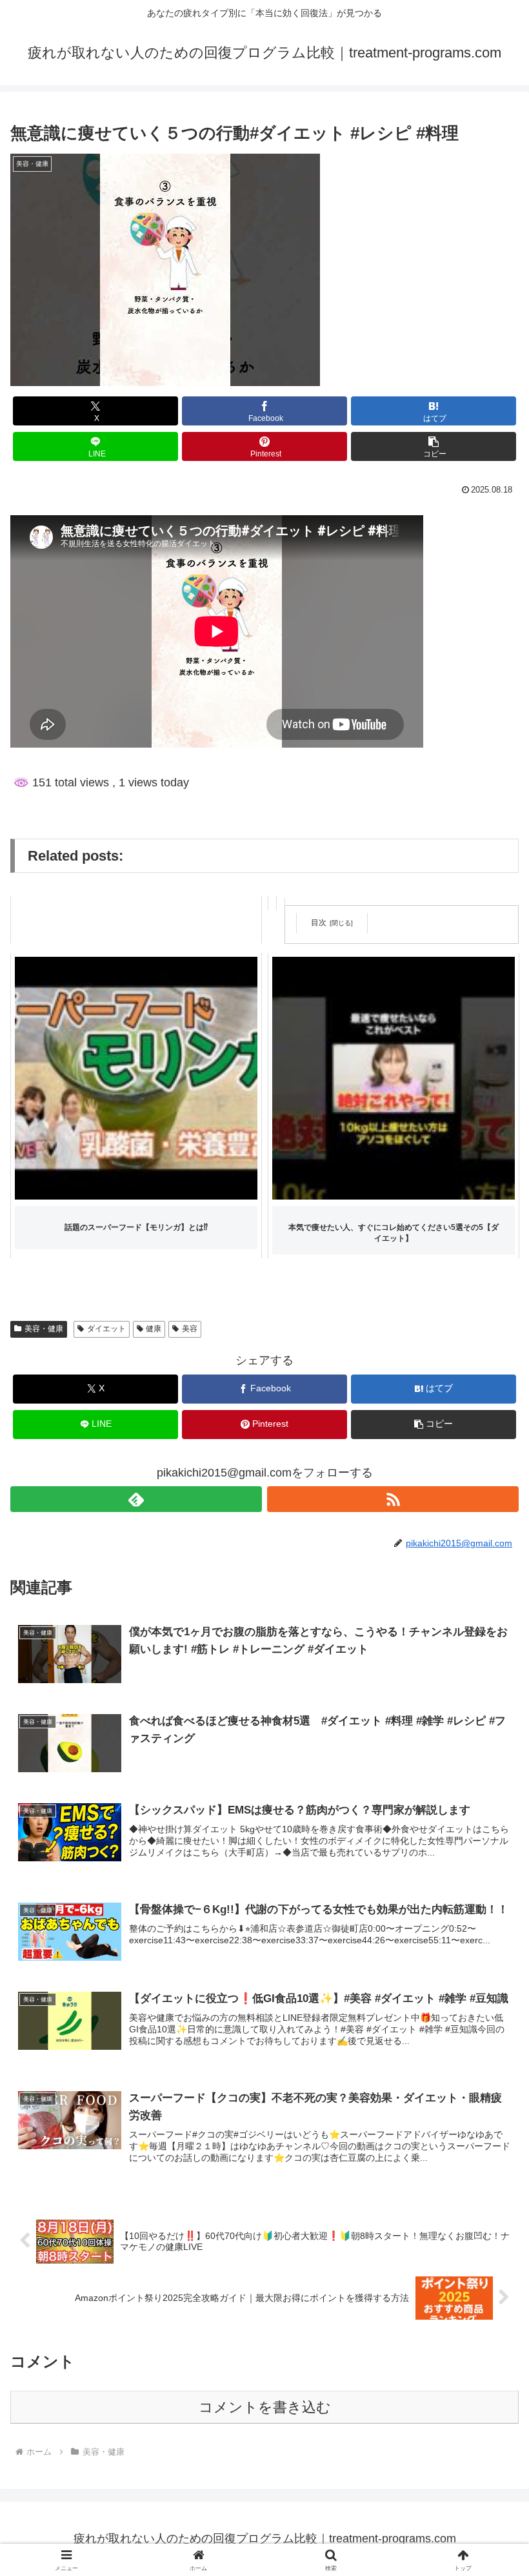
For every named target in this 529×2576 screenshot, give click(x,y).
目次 (319, 923)
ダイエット (106, 1329)
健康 (154, 1329)
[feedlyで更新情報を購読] (136, 1499)
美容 (190, 1329)
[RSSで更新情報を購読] (393, 1499)
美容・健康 (44, 1329)
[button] (434, 446)
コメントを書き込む (265, 2407)
